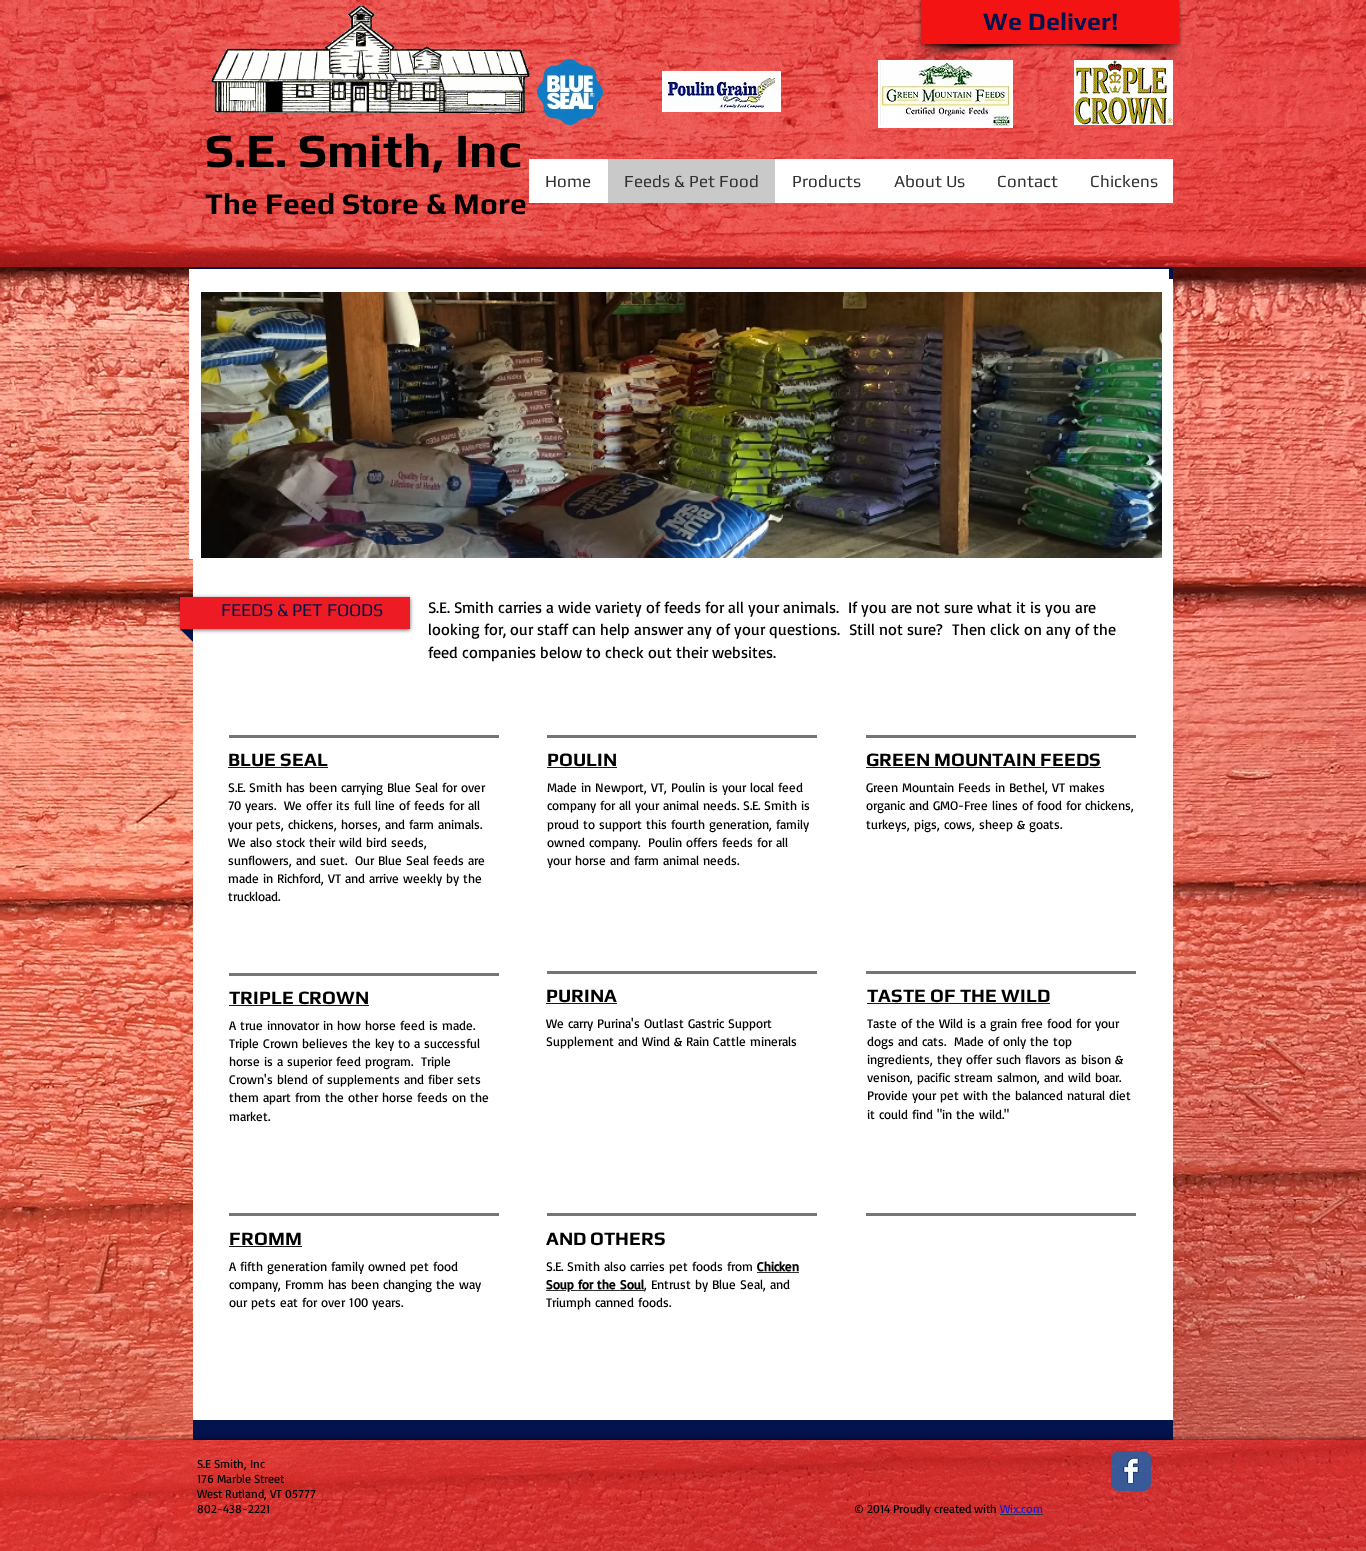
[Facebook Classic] (1131, 1471)
